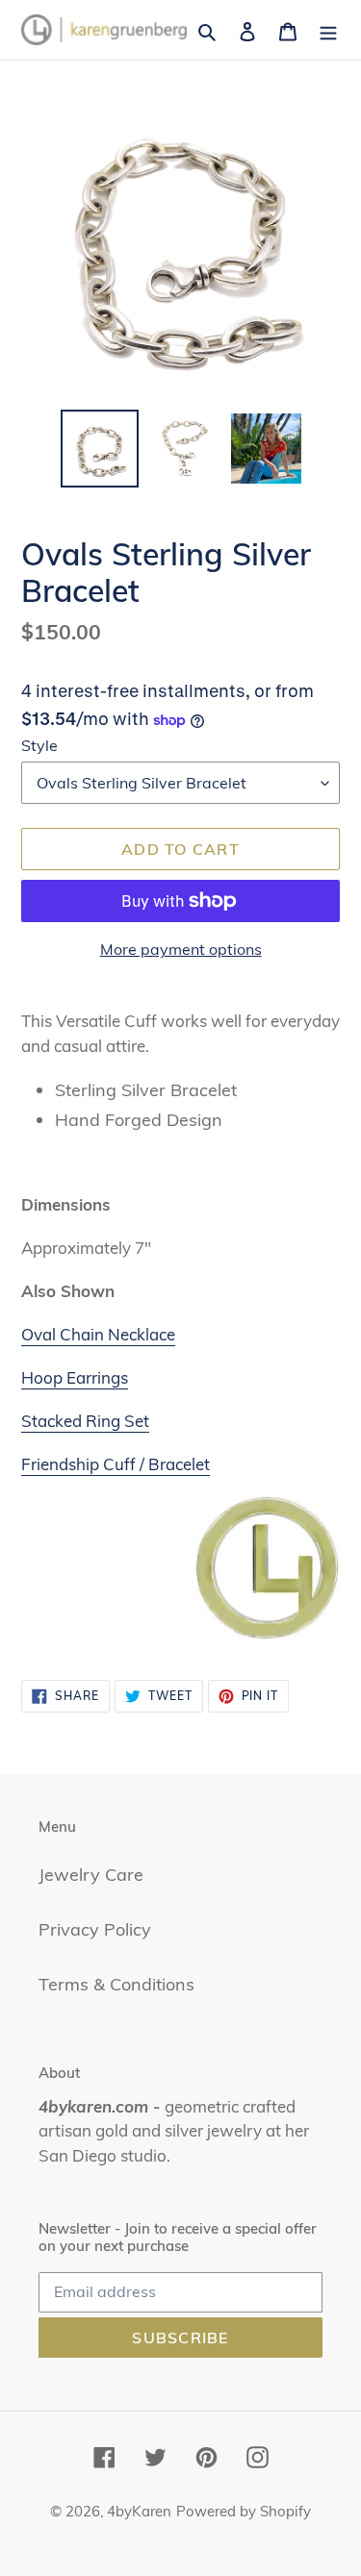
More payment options (181, 949)
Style (39, 745)
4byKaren (139, 2511)
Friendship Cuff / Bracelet (116, 1464)
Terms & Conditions (116, 1984)
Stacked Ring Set (85, 1421)
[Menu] (328, 29)
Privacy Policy (95, 1929)
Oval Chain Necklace (98, 1334)
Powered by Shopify (244, 2511)
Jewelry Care (91, 1875)
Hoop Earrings (75, 1377)
